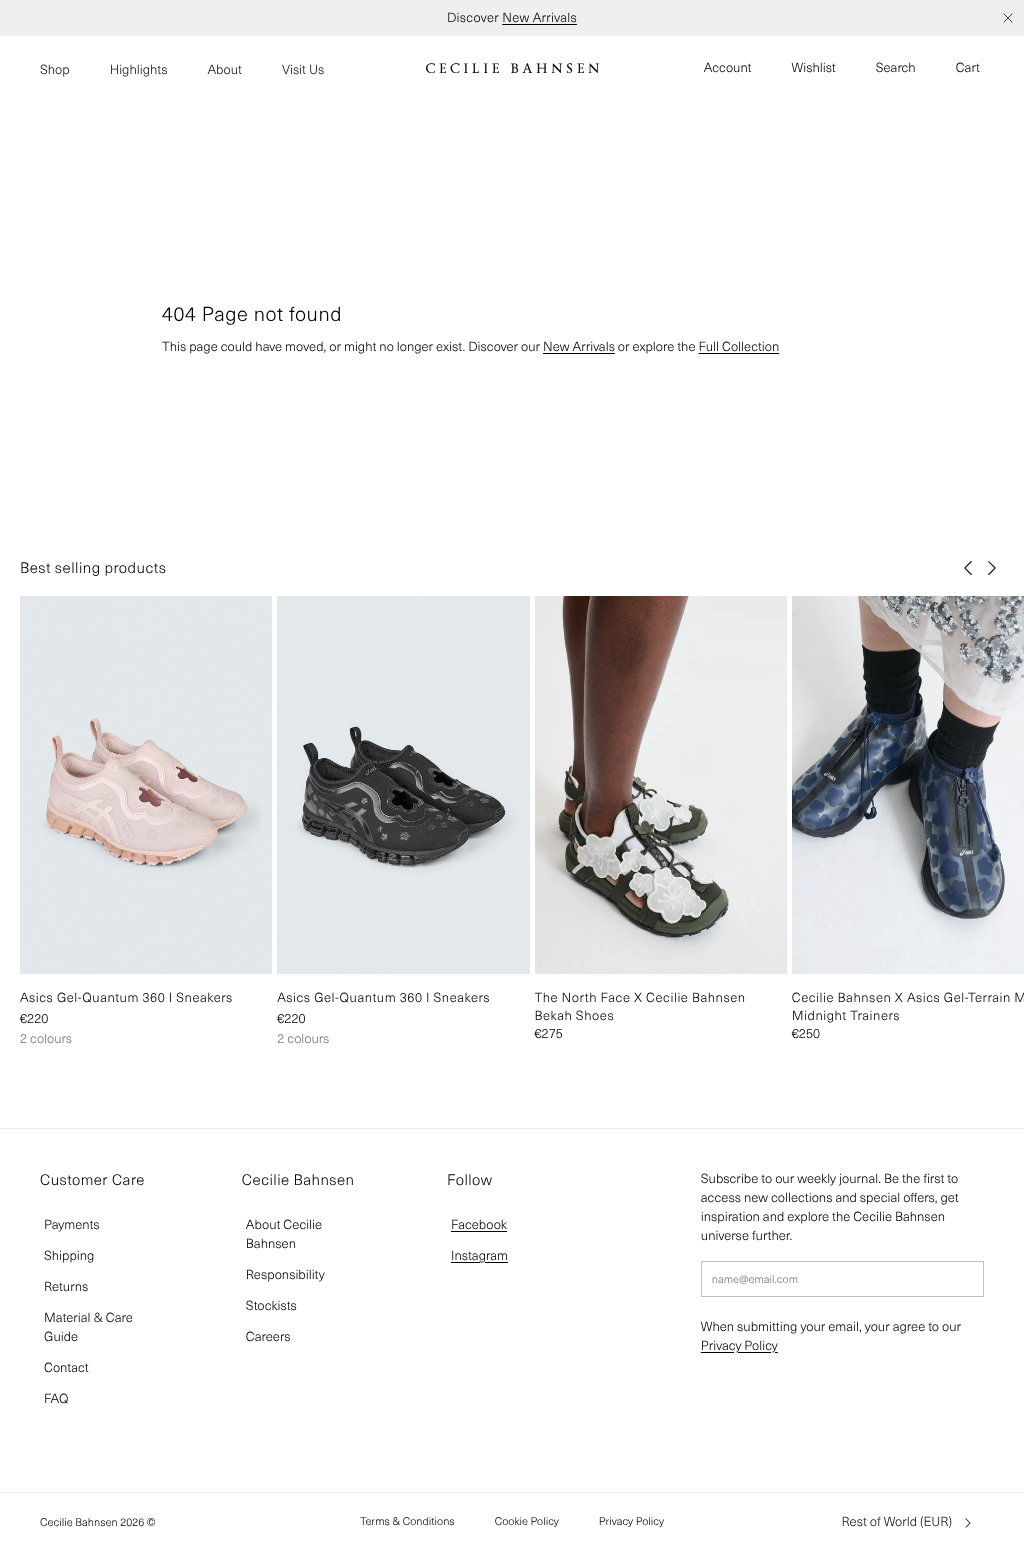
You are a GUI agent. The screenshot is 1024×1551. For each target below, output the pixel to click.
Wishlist (814, 67)
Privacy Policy (739, 1345)
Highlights (139, 69)
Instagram (479, 1255)
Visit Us (303, 69)
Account (728, 67)
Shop (55, 69)
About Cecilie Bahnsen (284, 1234)
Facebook (479, 1224)
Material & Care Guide (88, 1327)
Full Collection (738, 346)
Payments (72, 1224)
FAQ (56, 1398)
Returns (66, 1286)
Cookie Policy (527, 1521)
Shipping (69, 1255)
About (224, 69)
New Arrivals (539, 17)
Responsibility (285, 1274)
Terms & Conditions (407, 1521)
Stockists (271, 1305)
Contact (66, 1367)
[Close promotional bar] (1008, 18)
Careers (268, 1336)
